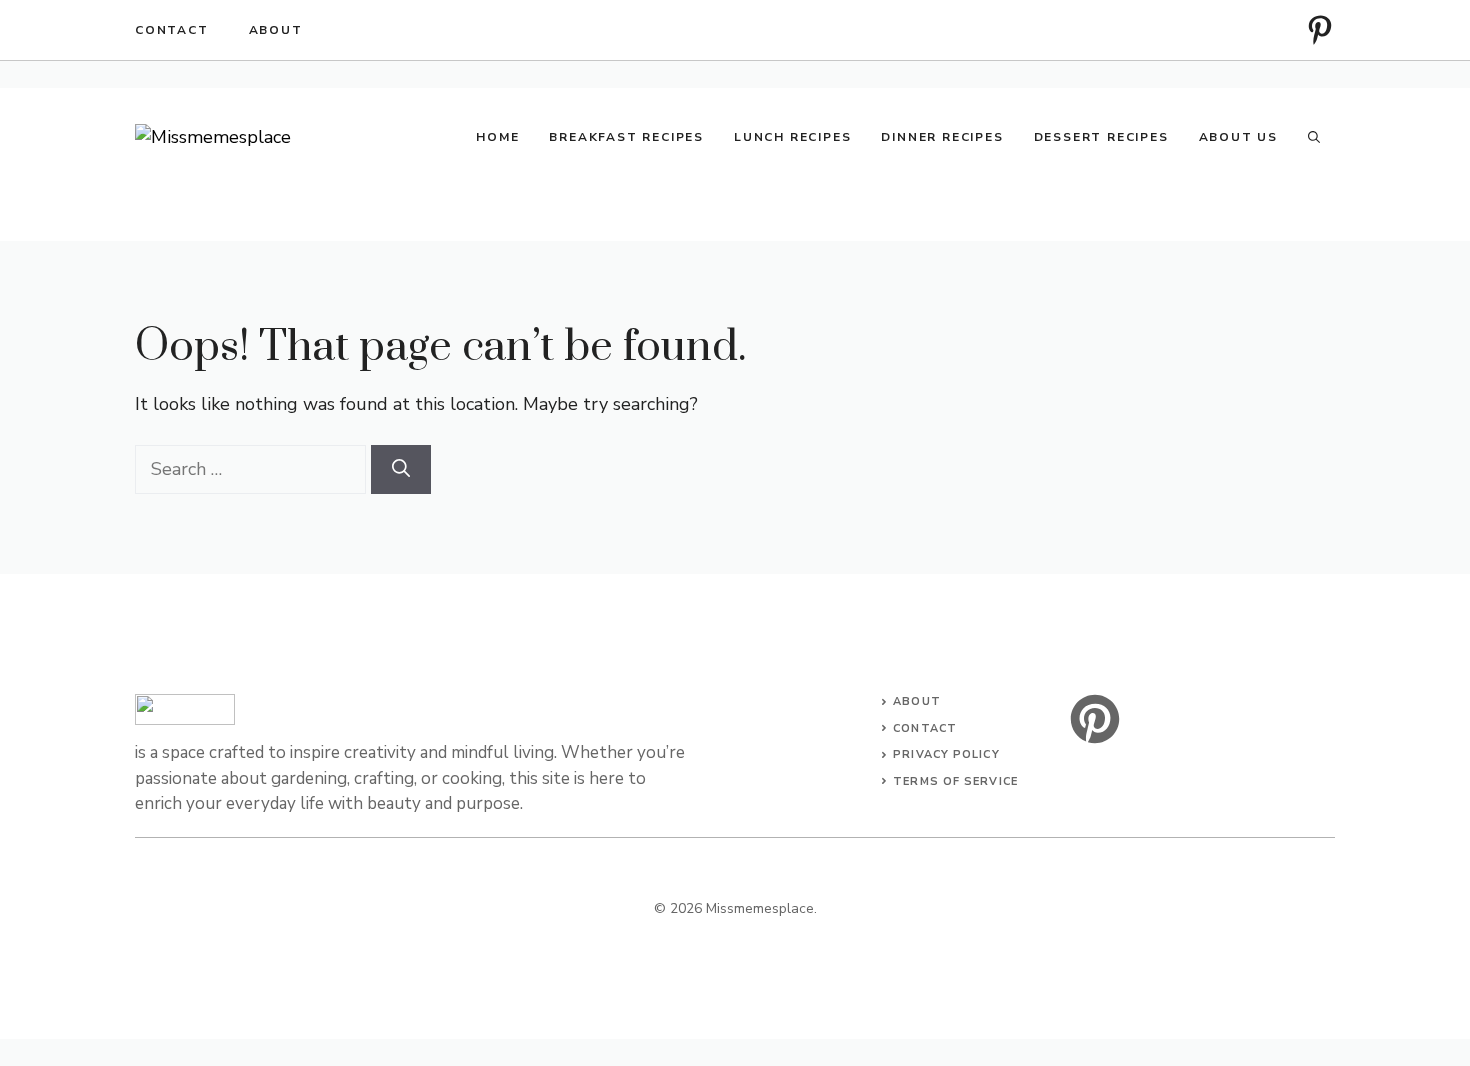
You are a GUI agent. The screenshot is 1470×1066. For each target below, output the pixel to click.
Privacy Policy (946, 754)
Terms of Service (955, 781)
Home (497, 137)
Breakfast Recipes (626, 137)
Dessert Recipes (1101, 137)
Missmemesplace (760, 908)
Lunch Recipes (792, 137)
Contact (172, 30)
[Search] (401, 469)
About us (1238, 137)
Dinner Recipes (942, 137)
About (276, 30)
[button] (1314, 137)
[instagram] (1320, 30)
